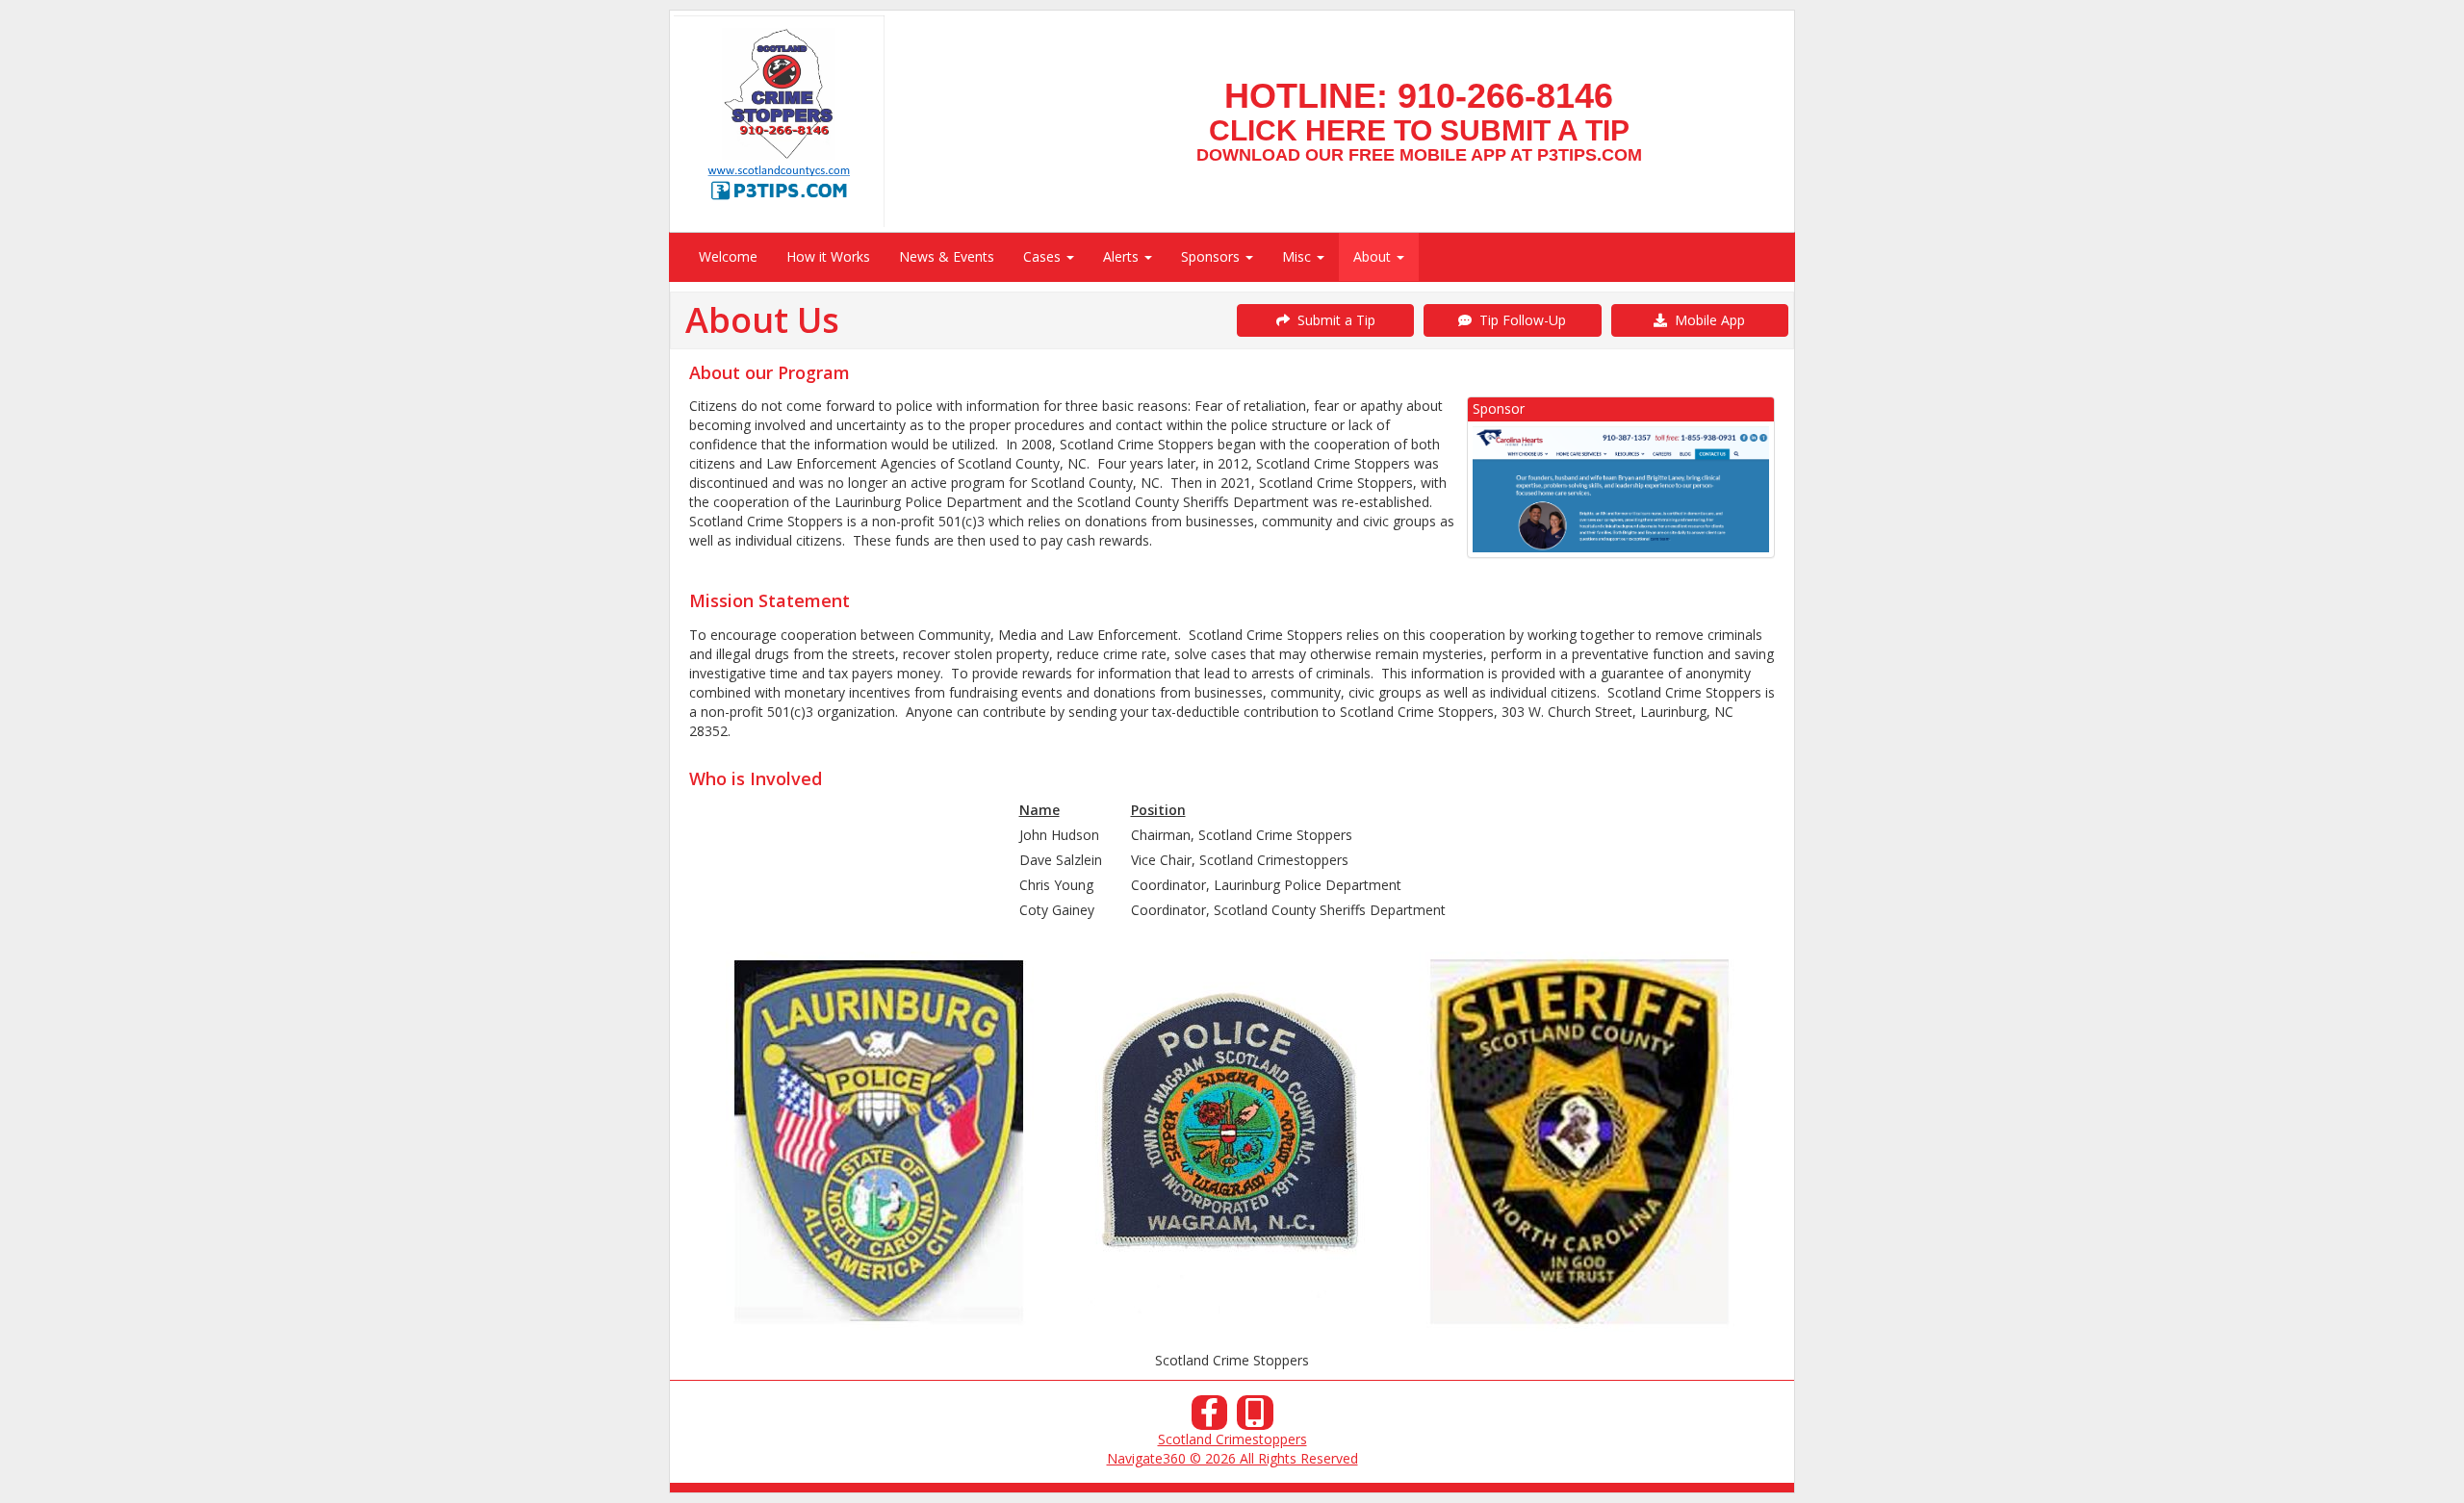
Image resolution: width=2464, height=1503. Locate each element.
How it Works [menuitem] (828, 256)
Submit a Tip (1333, 320)
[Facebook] (1210, 1418)
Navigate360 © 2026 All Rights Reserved (1232, 1458)
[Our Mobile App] (1255, 1418)
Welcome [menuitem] (728, 256)
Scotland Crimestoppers (1232, 1439)
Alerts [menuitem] (1123, 256)
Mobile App (1706, 320)
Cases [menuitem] (1044, 256)
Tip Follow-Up (1519, 320)
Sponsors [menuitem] (1212, 256)
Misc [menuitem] (1298, 256)
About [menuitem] (1374, 256)
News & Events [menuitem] (947, 256)
